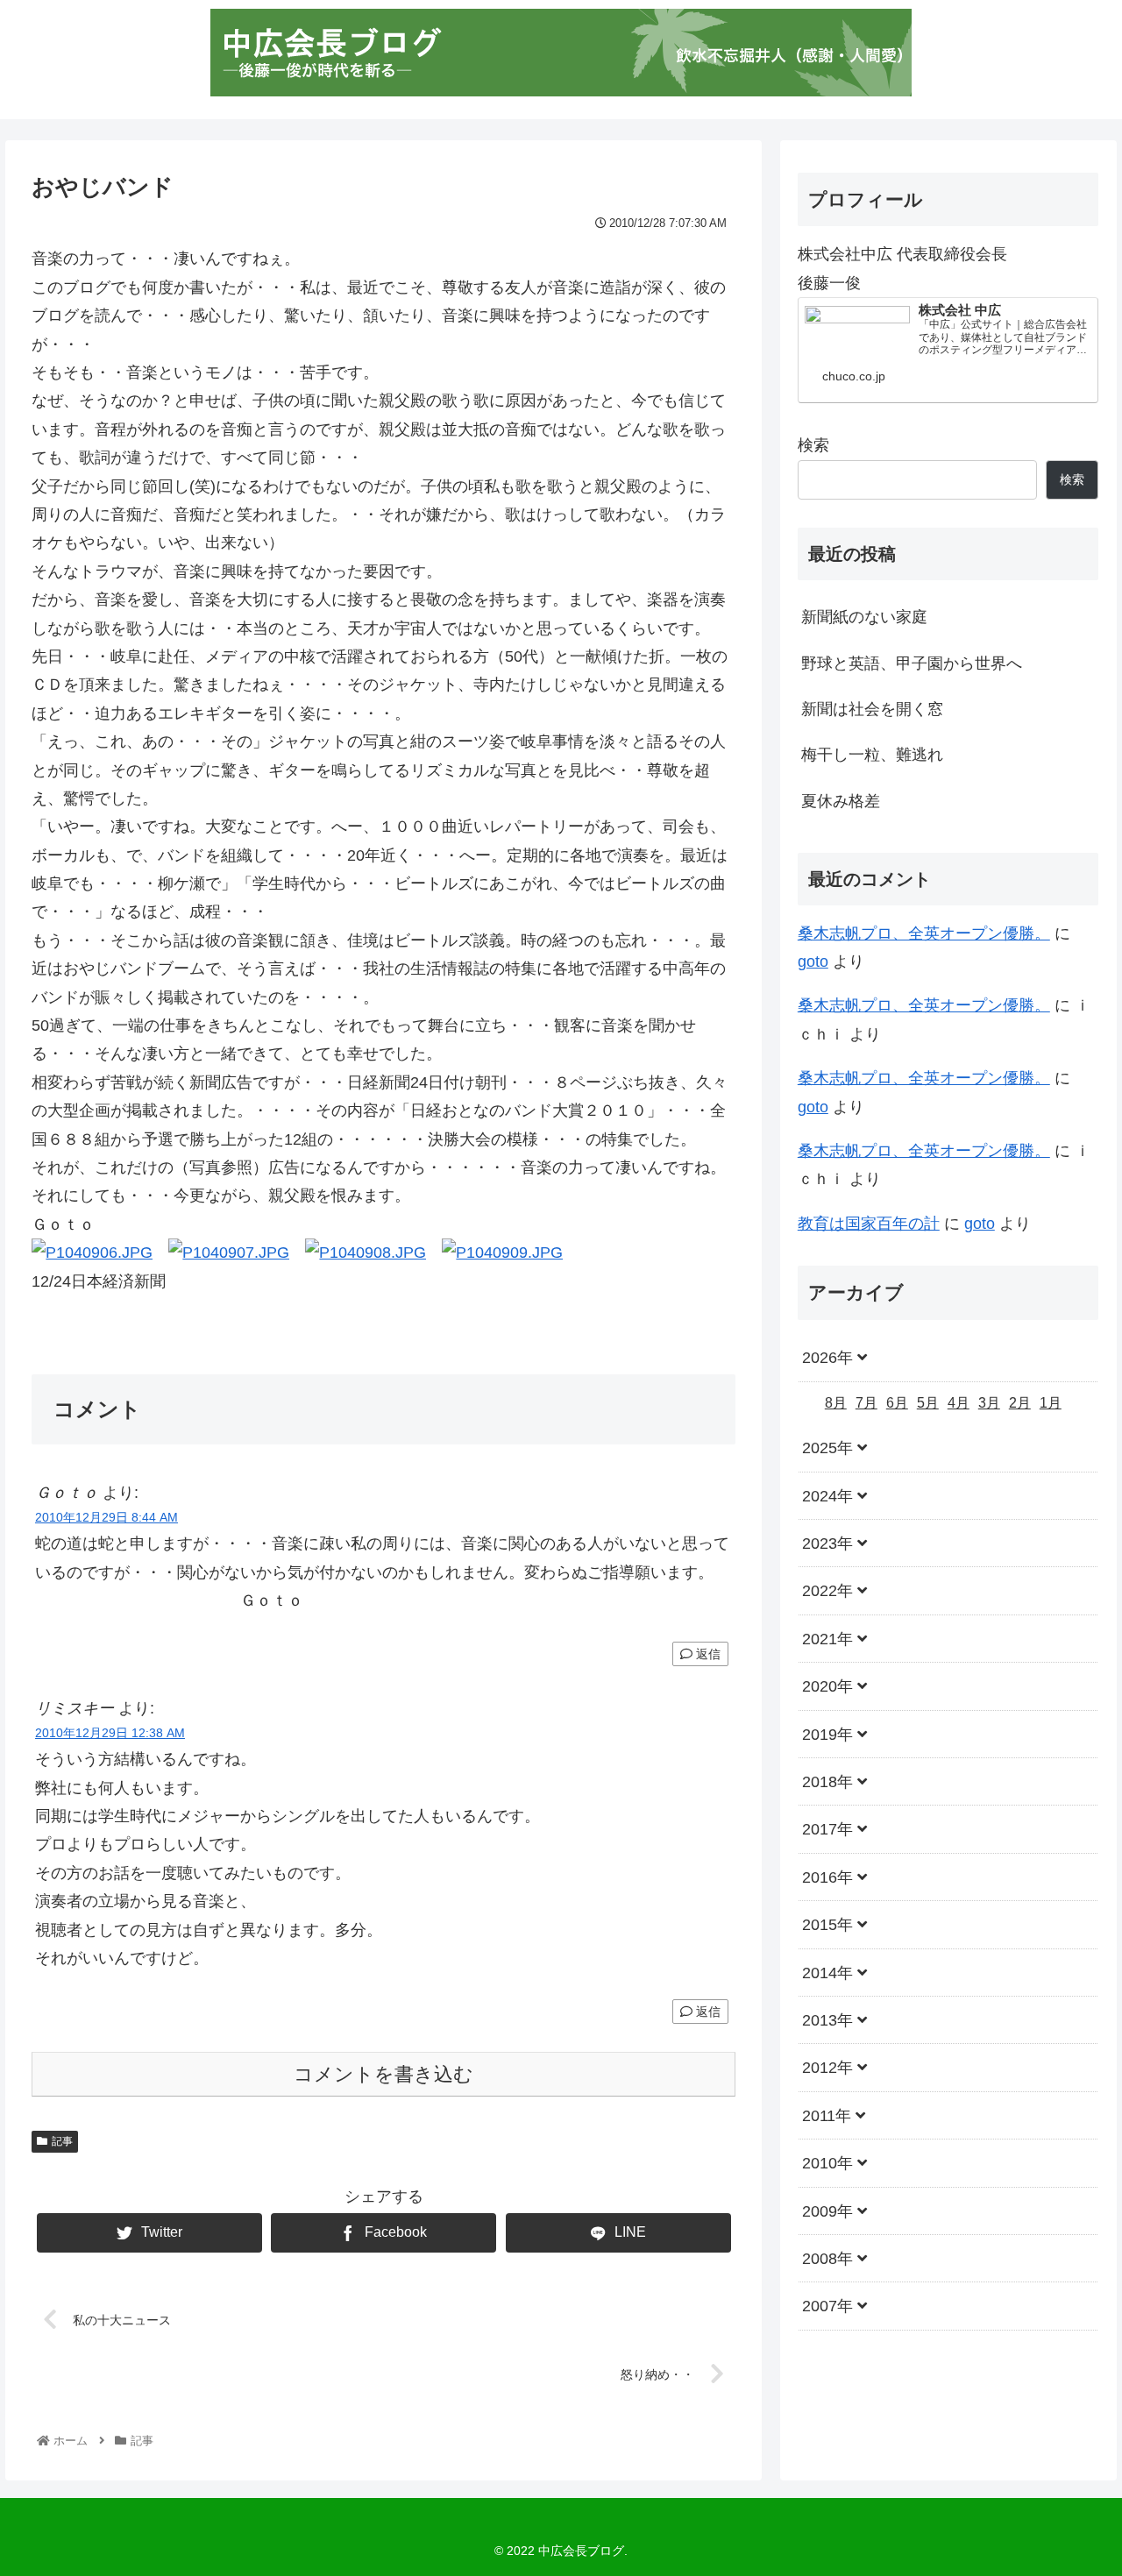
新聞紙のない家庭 (864, 617)
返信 (707, 1654)
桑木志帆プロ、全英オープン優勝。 (924, 933)
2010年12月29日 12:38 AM (110, 1733)
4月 (959, 1403)
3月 (989, 1403)
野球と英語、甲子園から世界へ (912, 664)
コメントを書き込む (383, 2074)
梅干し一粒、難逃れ (872, 755)
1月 (1051, 1403)
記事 (62, 2141)
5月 (928, 1403)
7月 (866, 1403)
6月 (897, 1403)
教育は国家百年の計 (869, 1224)
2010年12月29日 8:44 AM (107, 1517)
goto (813, 962)
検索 (813, 445)
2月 (1020, 1403)
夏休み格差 (841, 801)
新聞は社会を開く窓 (872, 709)
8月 (836, 1403)
